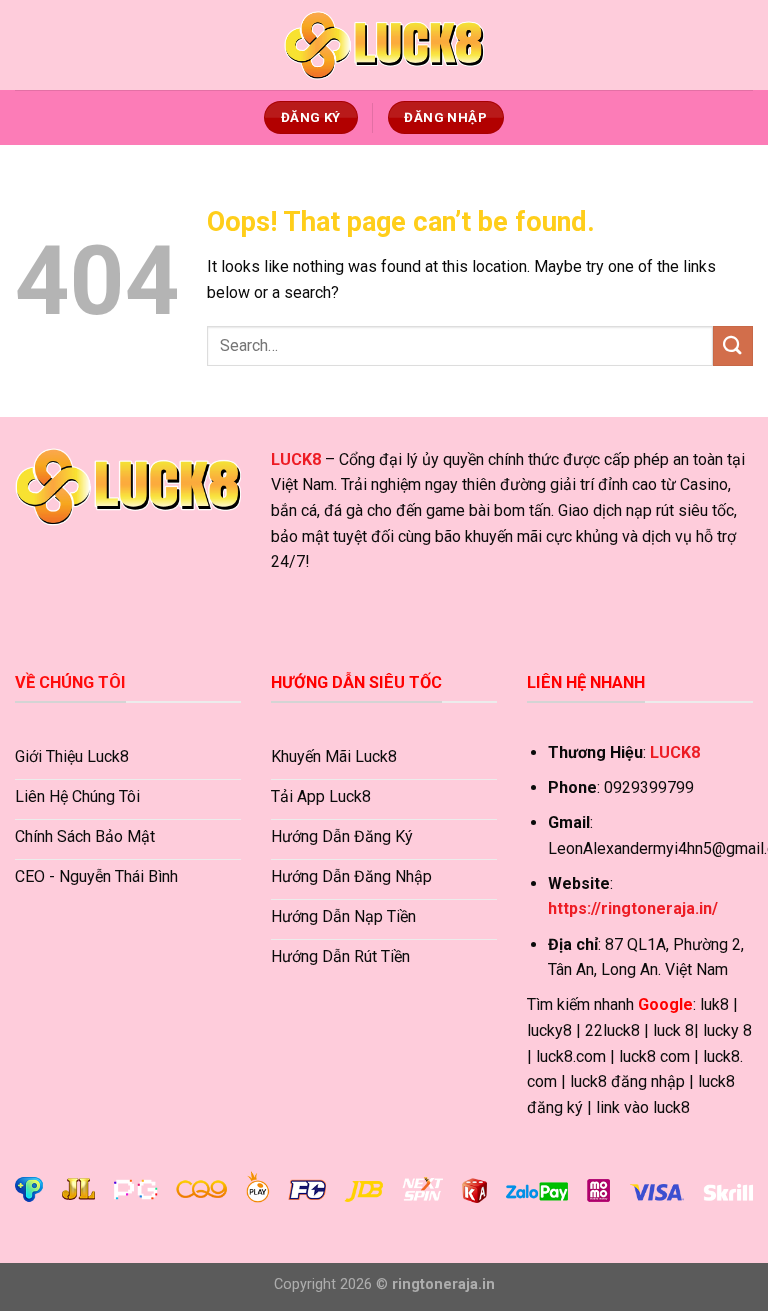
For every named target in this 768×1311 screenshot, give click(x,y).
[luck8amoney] (384, 45)
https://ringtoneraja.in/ (633, 908)
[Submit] (733, 345)
